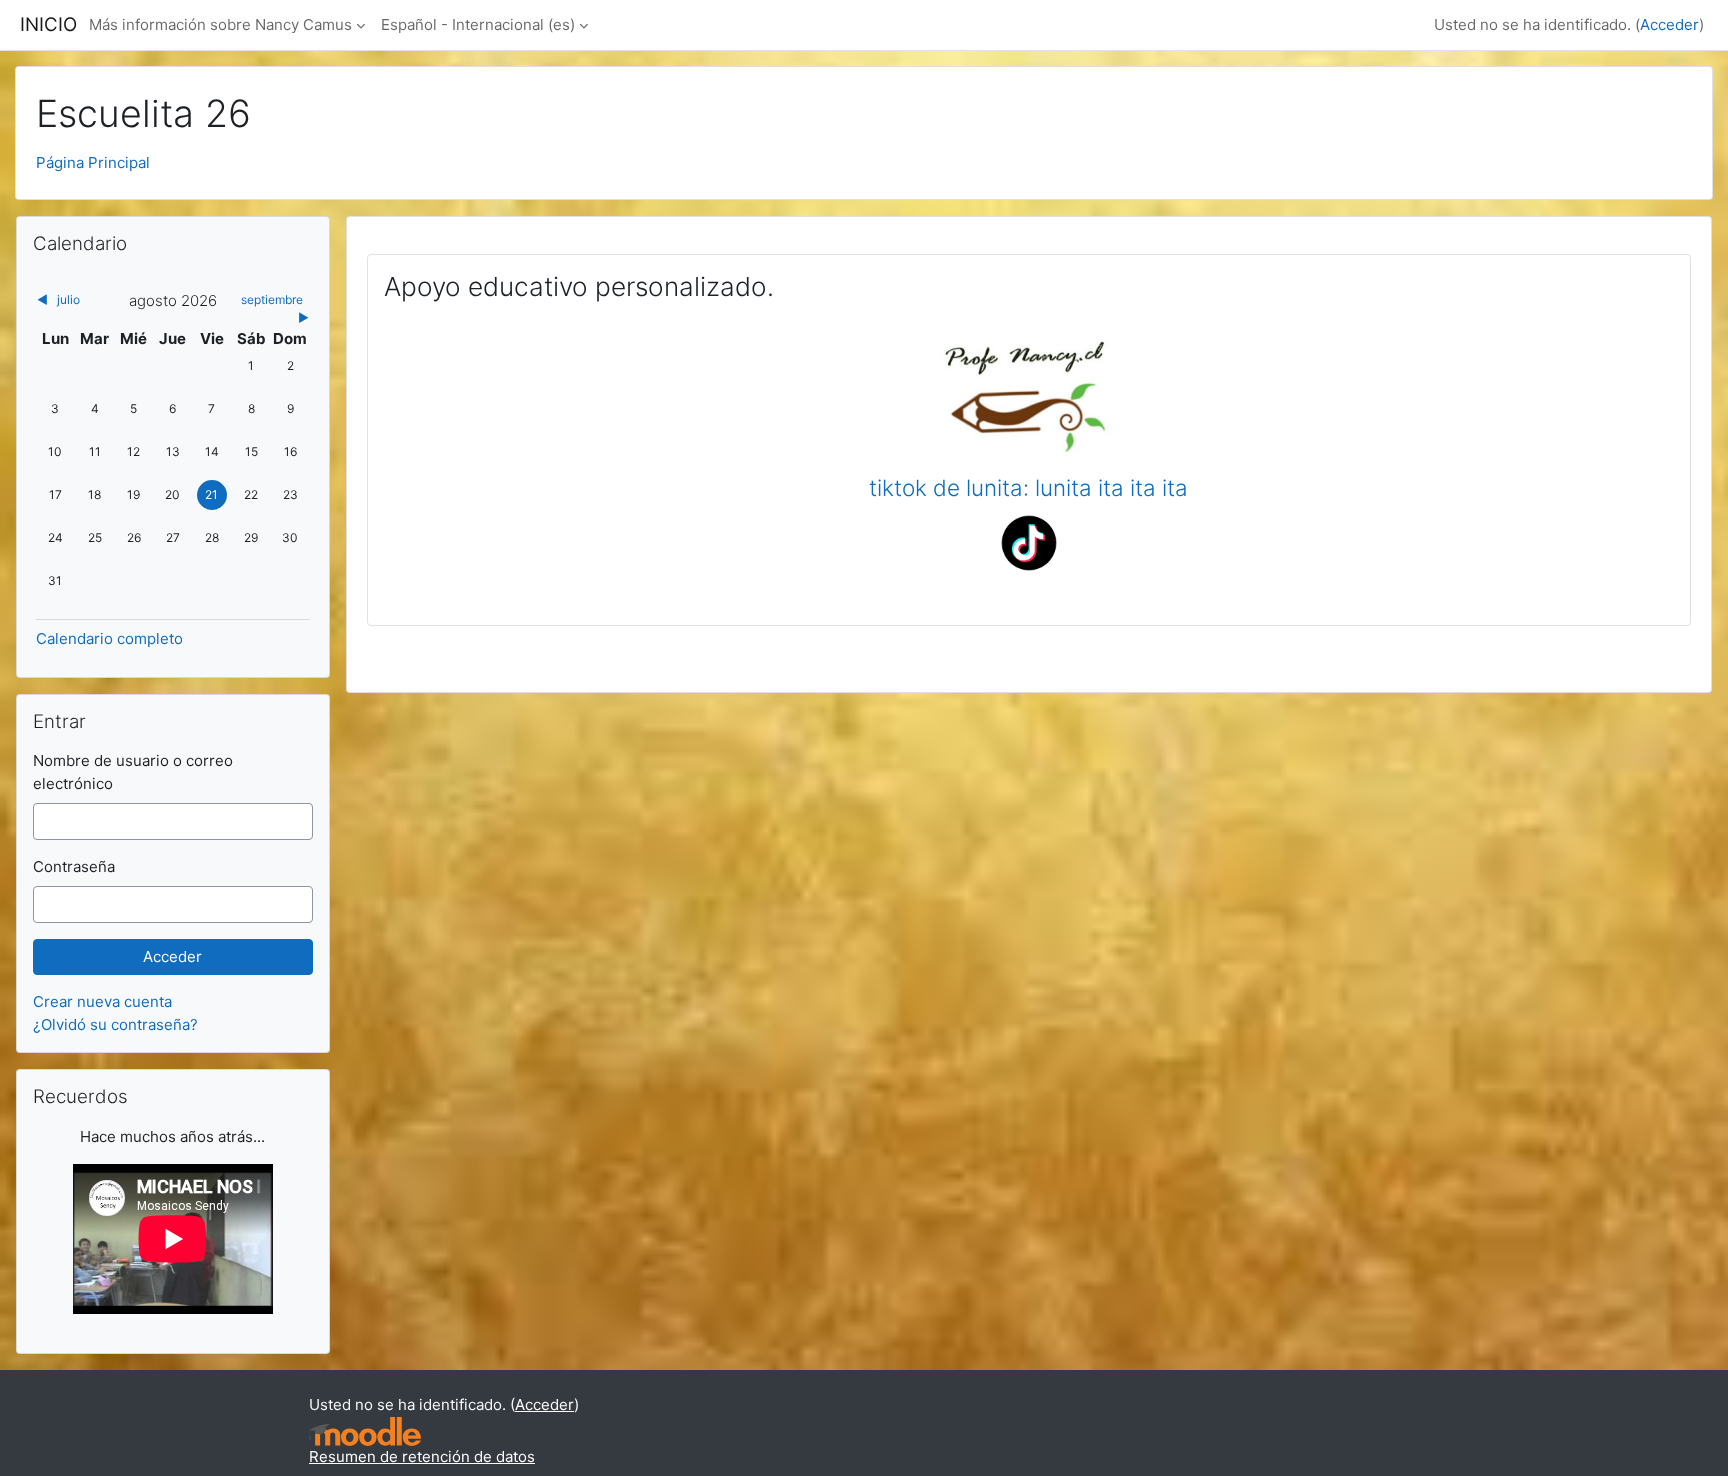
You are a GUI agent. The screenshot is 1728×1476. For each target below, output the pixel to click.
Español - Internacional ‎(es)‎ (478, 24)
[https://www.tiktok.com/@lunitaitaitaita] (1029, 541)
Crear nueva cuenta (102, 1001)
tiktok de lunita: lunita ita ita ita (1028, 487)
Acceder (1669, 24)
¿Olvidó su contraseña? (115, 1024)
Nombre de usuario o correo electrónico (133, 772)
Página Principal (93, 162)
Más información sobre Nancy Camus (220, 24)
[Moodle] (365, 1431)
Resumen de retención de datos (422, 1456)
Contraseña (74, 866)
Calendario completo (109, 638)
